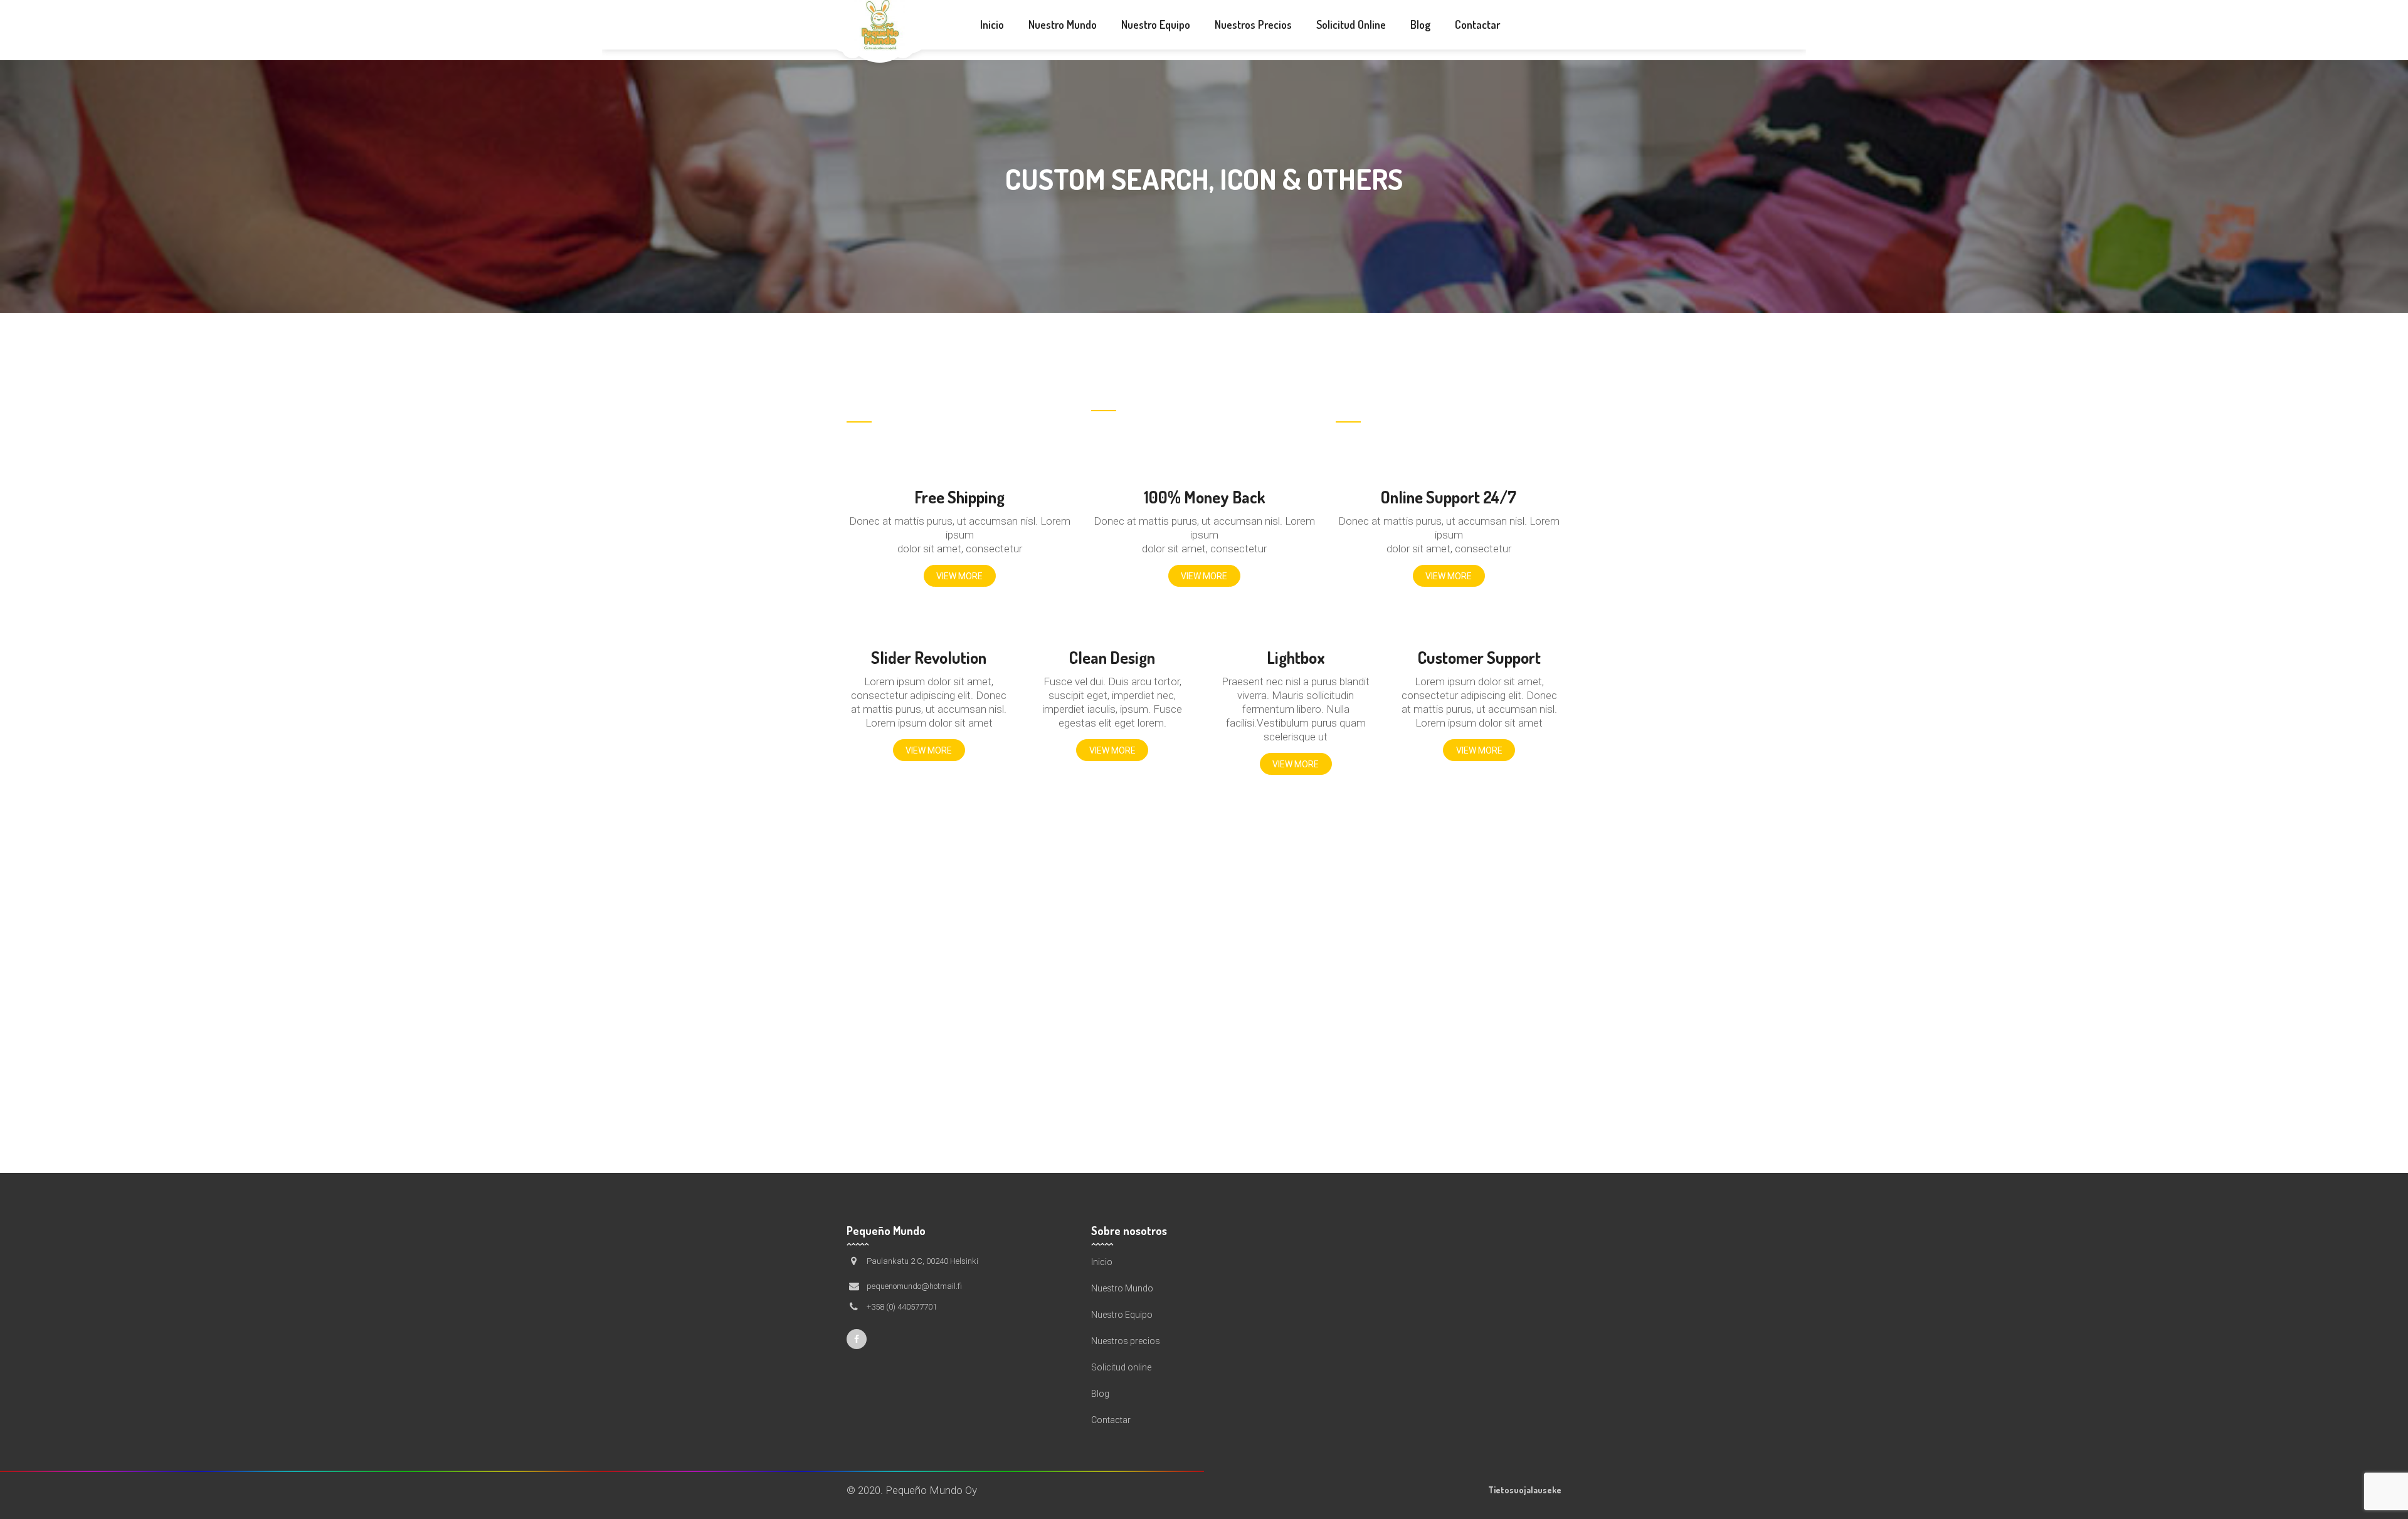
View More (959, 576)
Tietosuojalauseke (1525, 1490)
